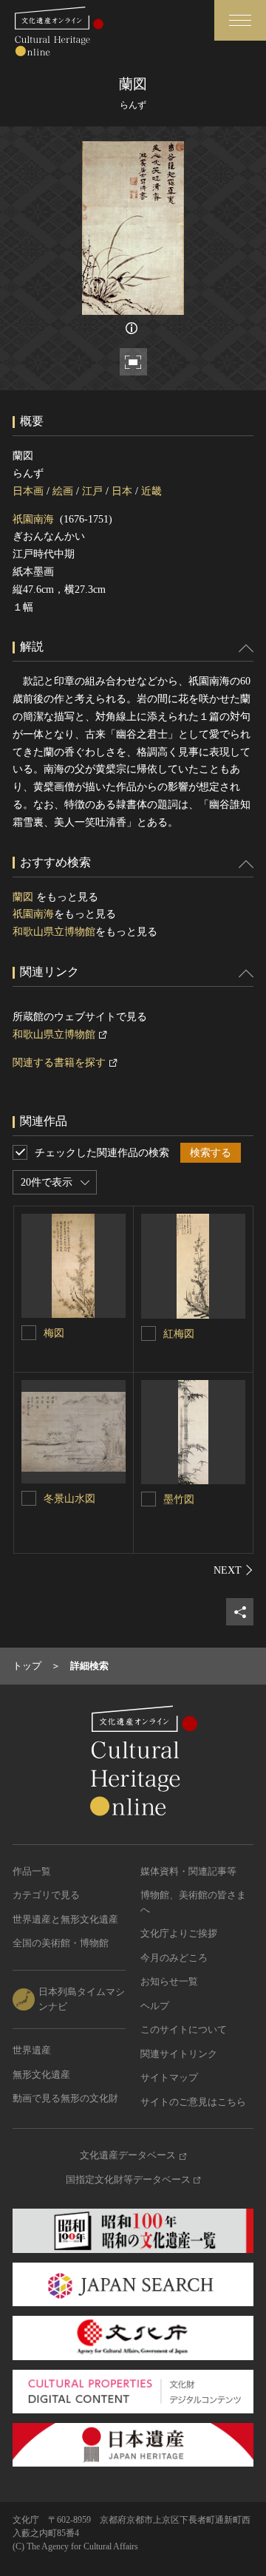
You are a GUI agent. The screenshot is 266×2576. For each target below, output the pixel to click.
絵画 (63, 491)
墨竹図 (179, 1499)
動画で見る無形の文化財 (65, 2098)
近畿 (151, 491)
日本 (122, 491)
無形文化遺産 (41, 2074)
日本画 (28, 491)
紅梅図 (179, 1334)
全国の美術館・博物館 (61, 1943)
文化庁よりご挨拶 (179, 1933)
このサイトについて (184, 2029)
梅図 (54, 1333)
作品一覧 (32, 1871)
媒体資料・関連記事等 (188, 1871)
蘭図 (24, 897)
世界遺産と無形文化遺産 (65, 1919)
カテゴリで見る (46, 1895)
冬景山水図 (69, 1499)
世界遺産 (32, 2050)
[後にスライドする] (233, 1570)
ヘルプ (155, 2006)
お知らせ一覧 (169, 1981)
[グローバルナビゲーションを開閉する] (240, 20)
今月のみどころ (174, 1958)
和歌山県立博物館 (54, 932)
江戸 (92, 491)
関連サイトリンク (179, 2054)
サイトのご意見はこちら (193, 2102)
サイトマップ (169, 2077)
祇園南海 (33, 519)
